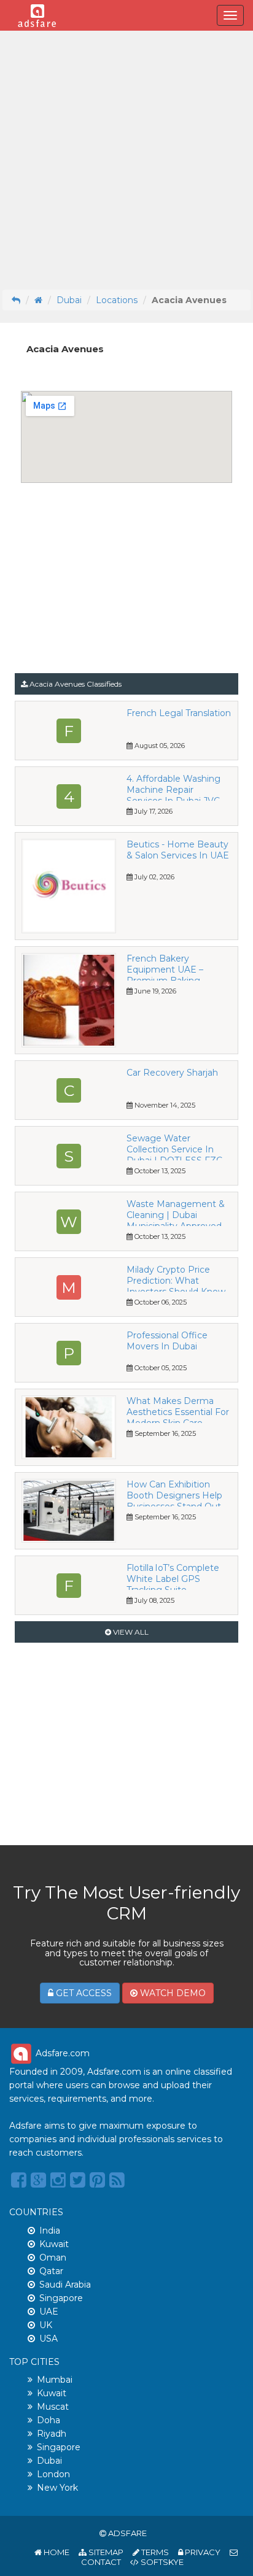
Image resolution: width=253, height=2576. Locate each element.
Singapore (61, 2298)
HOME (56, 2552)
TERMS (154, 2552)
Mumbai (55, 2380)
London (53, 2474)
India (50, 2231)
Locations (117, 300)
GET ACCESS (83, 1993)
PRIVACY (202, 2552)
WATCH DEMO (172, 1993)
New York (57, 2488)
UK (46, 2325)
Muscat (53, 2407)
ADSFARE (127, 2533)
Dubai (69, 300)
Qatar (51, 2271)
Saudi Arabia (65, 2285)
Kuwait (54, 2244)
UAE (49, 2312)
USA (49, 2339)
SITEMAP (105, 2552)
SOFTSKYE (161, 2562)
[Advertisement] (126, 160)
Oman (53, 2258)
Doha (49, 2420)
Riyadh (52, 2434)
